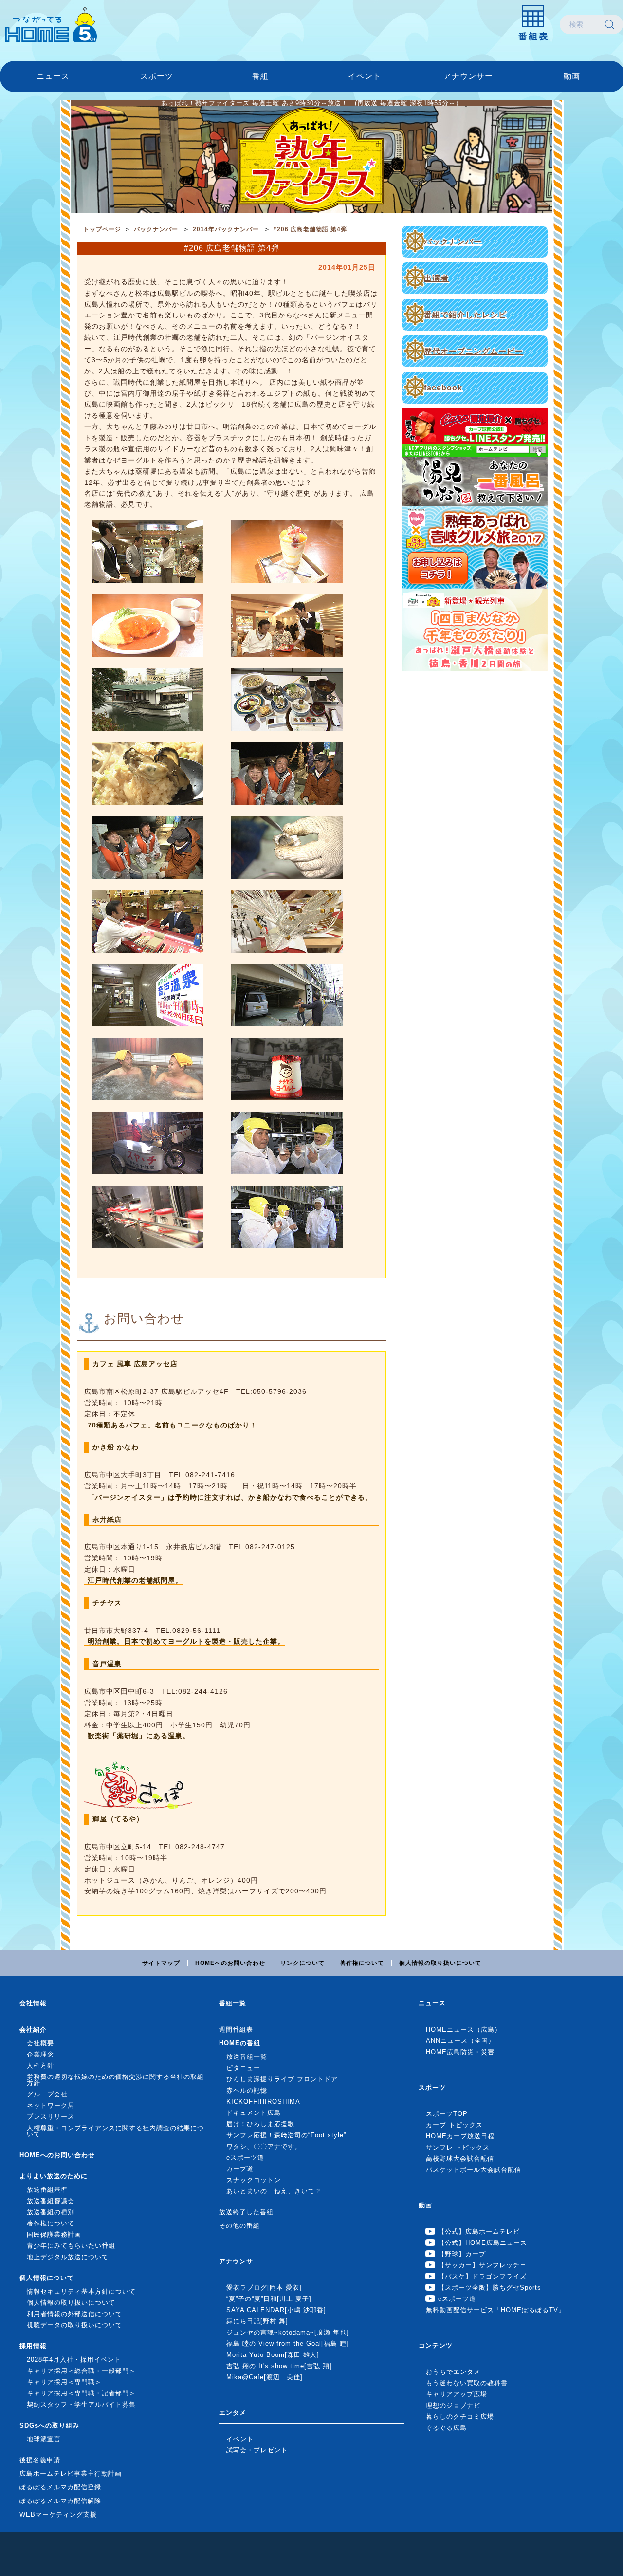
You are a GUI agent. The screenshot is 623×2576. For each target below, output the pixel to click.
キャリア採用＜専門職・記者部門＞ (81, 2393)
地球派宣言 (44, 2439)
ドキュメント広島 (254, 2113)
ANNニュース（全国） (460, 2041)
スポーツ (157, 76)
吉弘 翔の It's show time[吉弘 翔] (279, 2366)
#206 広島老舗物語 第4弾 (310, 229)
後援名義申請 (40, 2460)
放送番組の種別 (51, 2212)
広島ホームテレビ (51, 24)
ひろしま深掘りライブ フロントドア (282, 2079)
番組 (260, 76)
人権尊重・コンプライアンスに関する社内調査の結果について (115, 2131)
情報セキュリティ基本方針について (81, 2291)
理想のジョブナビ (453, 2405)
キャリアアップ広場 (457, 2394)
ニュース (53, 76)
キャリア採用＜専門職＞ (64, 2382)
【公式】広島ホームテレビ (479, 2232)
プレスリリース (51, 2117)
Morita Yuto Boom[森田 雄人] (273, 2355)
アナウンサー (468, 76)
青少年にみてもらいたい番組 (71, 2246)
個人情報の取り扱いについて (440, 1963)
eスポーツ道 (245, 2158)
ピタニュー (243, 2068)
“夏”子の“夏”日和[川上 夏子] (269, 2299)
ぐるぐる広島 (446, 2428)
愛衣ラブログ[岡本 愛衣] (264, 2288)
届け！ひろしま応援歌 (260, 2124)
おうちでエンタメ (453, 2372)
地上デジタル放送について (68, 2257)
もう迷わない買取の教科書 (467, 2383)
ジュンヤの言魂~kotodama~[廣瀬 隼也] (288, 2332)
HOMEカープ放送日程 (460, 2136)
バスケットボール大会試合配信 (474, 2170)
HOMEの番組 (240, 2043)
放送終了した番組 (246, 2212)
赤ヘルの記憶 (247, 2090)
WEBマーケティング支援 (58, 2514)
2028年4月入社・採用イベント (74, 2360)
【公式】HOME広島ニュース (483, 2243)
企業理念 (40, 2054)
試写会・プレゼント (257, 2450)
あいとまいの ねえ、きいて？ (274, 2191)
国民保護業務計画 (54, 2234)
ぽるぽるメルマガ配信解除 (60, 2501)
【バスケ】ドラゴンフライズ (482, 2276)
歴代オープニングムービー (474, 351)
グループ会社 (47, 2094)
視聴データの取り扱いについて (74, 2325)
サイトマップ (161, 1963)
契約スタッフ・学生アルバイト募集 (81, 2404)
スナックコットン (254, 2180)
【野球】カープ (462, 2254)
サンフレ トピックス (458, 2147)
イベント (365, 76)
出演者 (436, 278)
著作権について (362, 1963)
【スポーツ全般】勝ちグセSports (490, 2288)
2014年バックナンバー (227, 229)
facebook (443, 388)
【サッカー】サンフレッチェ (482, 2265)
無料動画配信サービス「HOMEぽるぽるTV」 (495, 2310)
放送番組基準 (47, 2190)
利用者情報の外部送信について (74, 2314)
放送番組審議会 (51, 2201)
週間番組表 (236, 2029)
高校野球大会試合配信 (460, 2159)
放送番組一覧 (247, 2057)
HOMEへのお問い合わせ (230, 1963)
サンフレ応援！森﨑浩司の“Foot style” (286, 2135)
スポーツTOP (447, 2114)
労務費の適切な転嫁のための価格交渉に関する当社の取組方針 (115, 2080)
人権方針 (40, 2066)
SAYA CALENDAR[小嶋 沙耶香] (276, 2310)
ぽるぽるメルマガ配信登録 (60, 2487)
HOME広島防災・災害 (460, 2052)
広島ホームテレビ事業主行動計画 (71, 2474)
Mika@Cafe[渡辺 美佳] (265, 2377)
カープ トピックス (454, 2125)
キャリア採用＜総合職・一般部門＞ (81, 2371)
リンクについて (302, 1963)
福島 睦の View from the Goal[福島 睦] (288, 2344)
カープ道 (240, 2169)
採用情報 (33, 2346)
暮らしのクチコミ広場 (460, 2417)
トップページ (102, 229)
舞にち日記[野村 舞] (257, 2321)
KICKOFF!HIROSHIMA (263, 2102)
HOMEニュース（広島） (464, 2029)
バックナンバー (453, 242)
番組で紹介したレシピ (465, 315)
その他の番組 (239, 2226)
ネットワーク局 (51, 2105)
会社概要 (40, 2043)
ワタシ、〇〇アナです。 (264, 2146)
